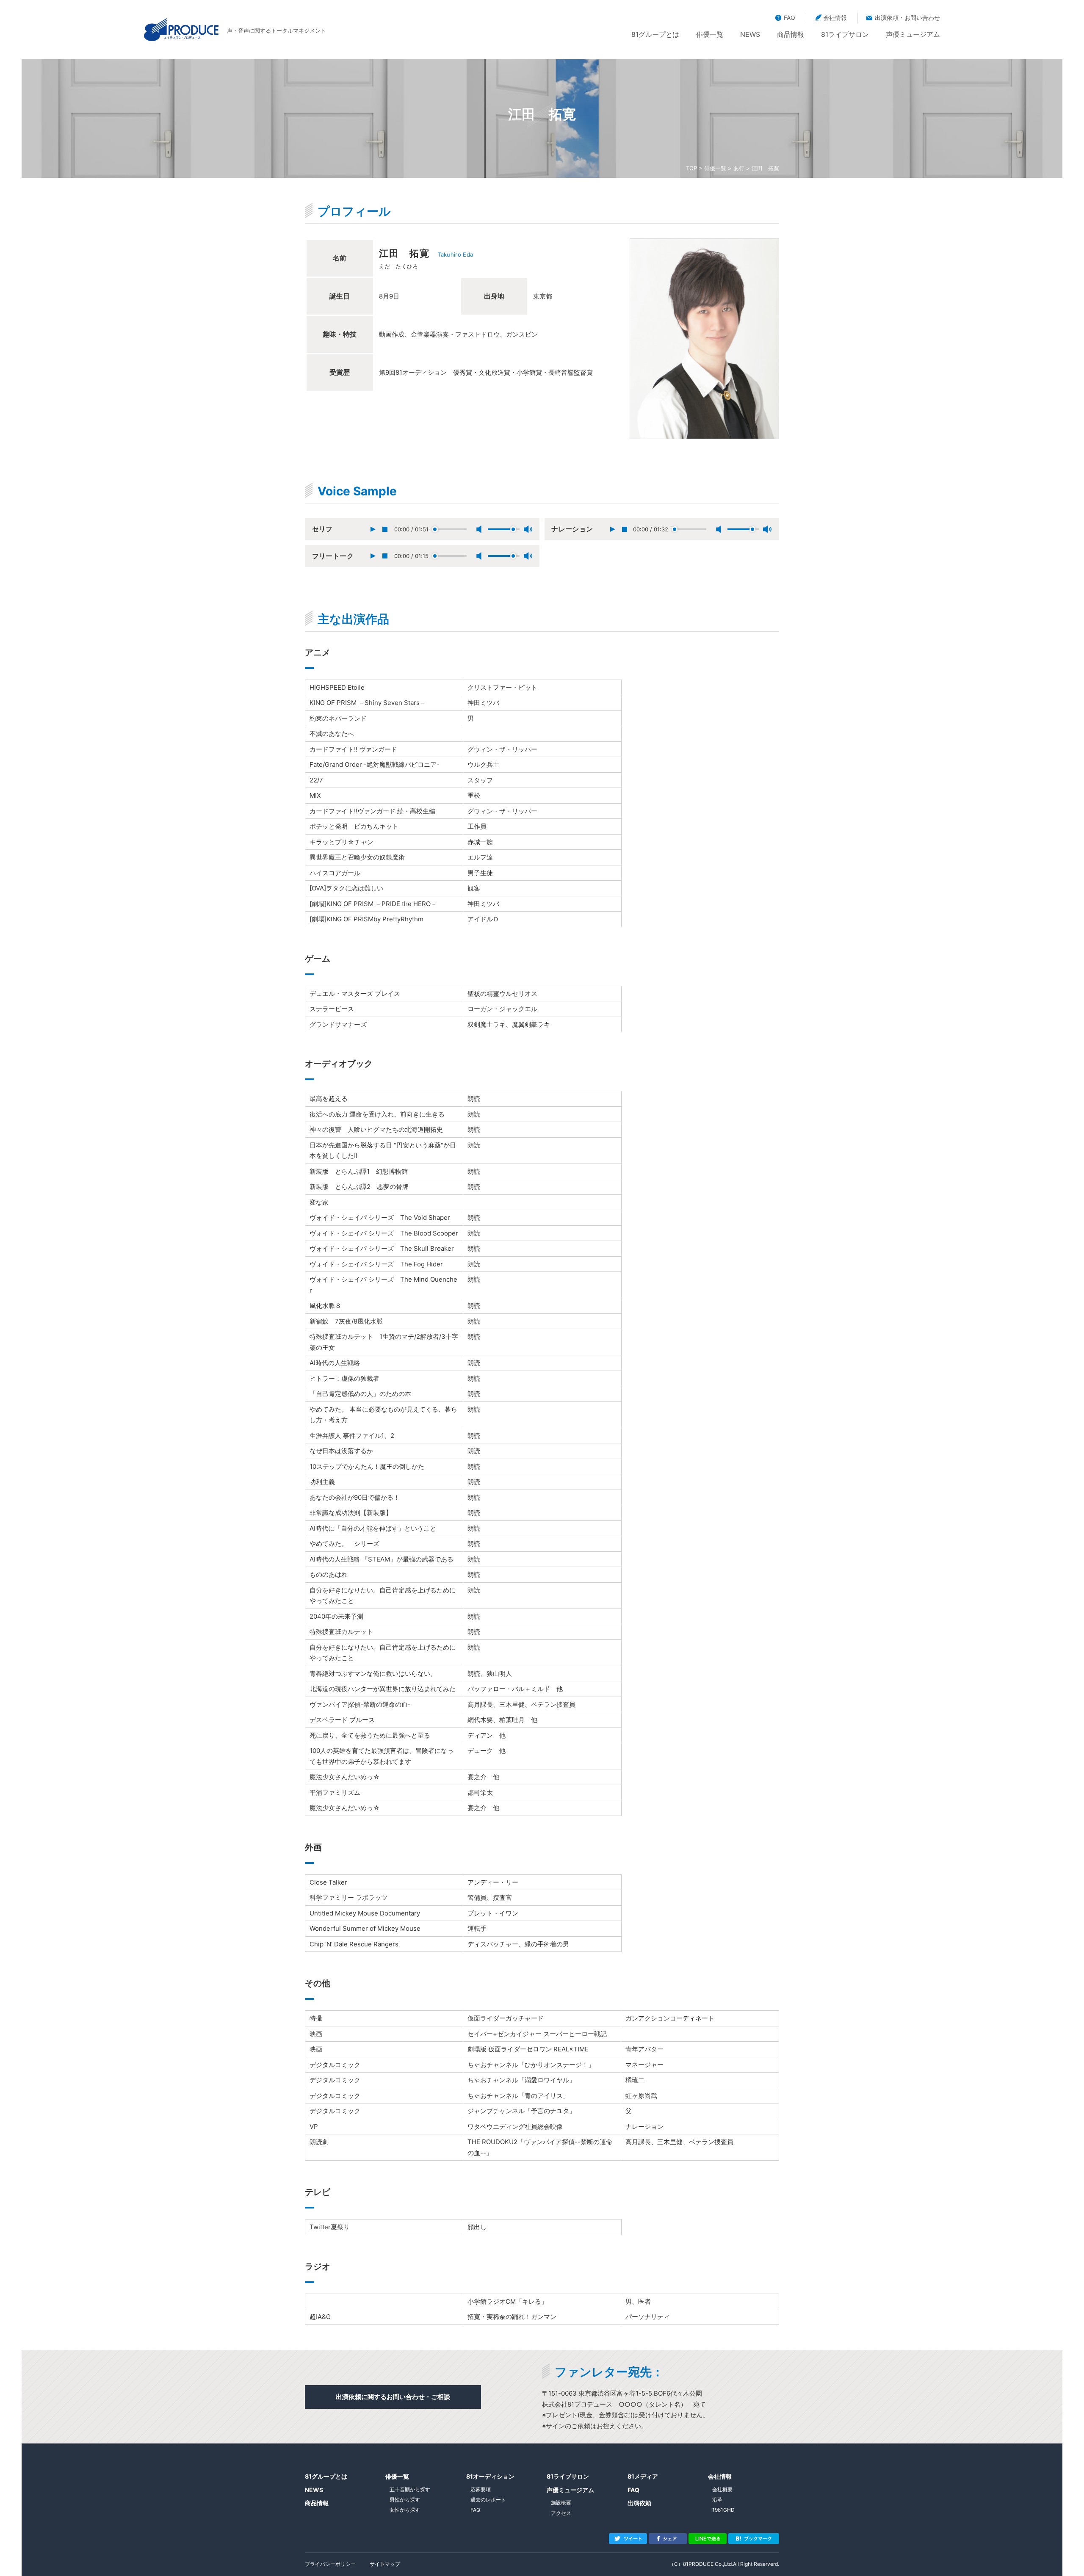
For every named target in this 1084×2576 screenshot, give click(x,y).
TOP (691, 168)
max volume (528, 529)
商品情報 (791, 34)
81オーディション (490, 2476)
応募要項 (481, 2489)
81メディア (643, 2476)
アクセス (561, 2513)
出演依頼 (639, 2503)
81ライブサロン (845, 34)
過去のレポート (488, 2500)
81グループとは (655, 34)
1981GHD (723, 2510)
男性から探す (405, 2500)
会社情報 (835, 18)
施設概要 (561, 2503)
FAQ (789, 18)
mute (479, 529)
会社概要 (722, 2489)
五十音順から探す (410, 2489)
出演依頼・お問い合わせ (907, 18)
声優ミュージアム (913, 34)
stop (385, 529)
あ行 (739, 168)
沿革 (717, 2500)
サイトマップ (385, 2564)
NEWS (750, 34)
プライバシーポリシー (330, 2564)
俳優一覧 (710, 34)
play (373, 529)
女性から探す (405, 2510)
